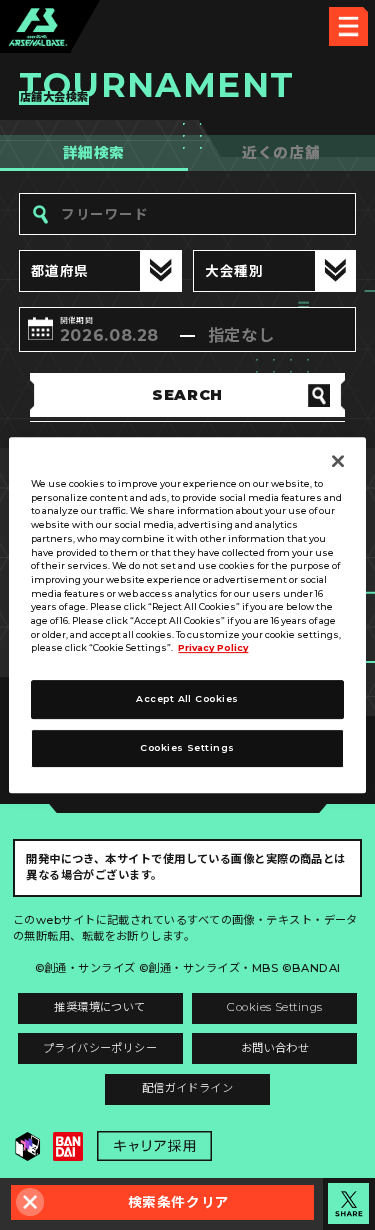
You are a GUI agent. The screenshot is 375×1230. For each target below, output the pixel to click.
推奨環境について (100, 1007)
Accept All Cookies (187, 698)
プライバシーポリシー (100, 1048)
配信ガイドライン (188, 1088)
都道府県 (59, 271)
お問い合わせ (275, 1048)
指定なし (241, 335)
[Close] (338, 461)
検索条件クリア (179, 1202)
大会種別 (233, 271)
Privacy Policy (213, 648)
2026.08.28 (109, 335)
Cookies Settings (274, 1007)
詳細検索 (94, 153)
